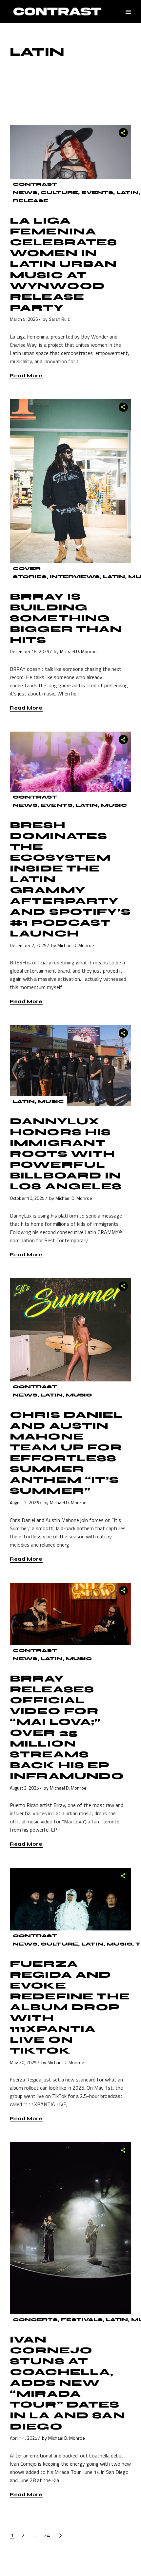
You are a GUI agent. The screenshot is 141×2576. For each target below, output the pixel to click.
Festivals (82, 2320)
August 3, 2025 (24, 1502)
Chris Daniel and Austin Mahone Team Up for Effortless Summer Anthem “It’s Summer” (66, 1453)
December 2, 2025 (28, 945)
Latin (127, 193)
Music (114, 805)
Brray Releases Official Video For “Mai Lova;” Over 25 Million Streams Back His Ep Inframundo (67, 1727)
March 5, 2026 (24, 319)
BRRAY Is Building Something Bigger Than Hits (66, 618)
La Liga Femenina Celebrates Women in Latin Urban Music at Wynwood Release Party (63, 264)
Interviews (75, 577)
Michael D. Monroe (78, 651)
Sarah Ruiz (59, 319)
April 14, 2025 (24, 2438)
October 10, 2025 (27, 1198)
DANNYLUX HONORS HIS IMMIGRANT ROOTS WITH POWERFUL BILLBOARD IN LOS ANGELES (66, 1154)
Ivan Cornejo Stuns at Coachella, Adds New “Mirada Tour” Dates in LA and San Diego (68, 2383)
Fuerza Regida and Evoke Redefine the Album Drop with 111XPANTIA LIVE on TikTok (70, 2007)
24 (47, 2535)
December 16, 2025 (30, 651)
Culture (59, 193)
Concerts (35, 2320)
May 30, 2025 (23, 2062)
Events (97, 193)
